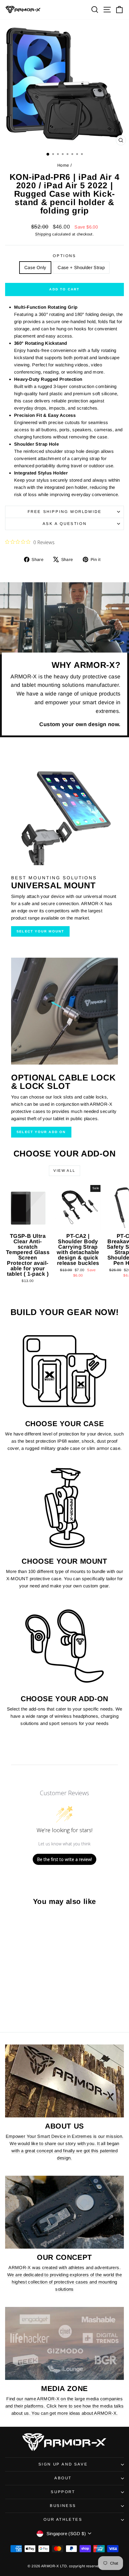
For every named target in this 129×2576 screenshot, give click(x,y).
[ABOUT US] (64, 2081)
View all (64, 1171)
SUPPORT (63, 2492)
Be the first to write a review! (64, 1859)
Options (64, 256)
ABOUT (63, 2478)
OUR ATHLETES (63, 2519)
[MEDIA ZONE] (64, 2343)
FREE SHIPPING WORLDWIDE (65, 512)
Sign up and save (63, 2464)
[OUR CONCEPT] (64, 2212)
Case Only (35, 267)
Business (63, 2506)
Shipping (43, 234)
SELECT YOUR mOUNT (40, 931)
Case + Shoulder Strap (81, 267)
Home (63, 165)
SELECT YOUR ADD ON (41, 1132)
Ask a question (64, 524)
